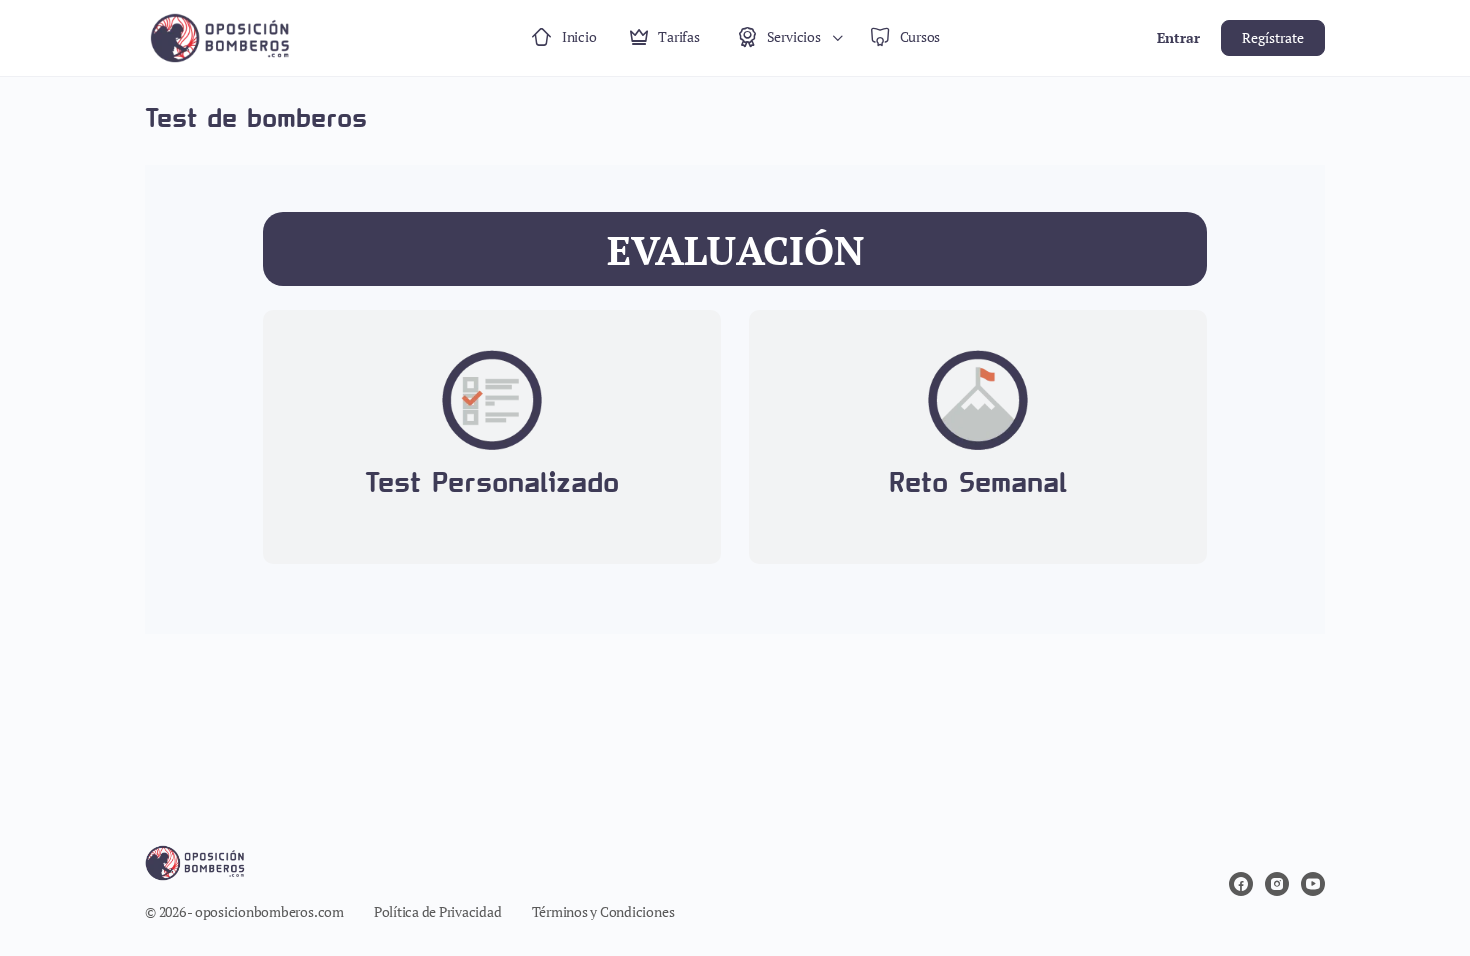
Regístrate (1273, 37)
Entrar (1178, 37)
